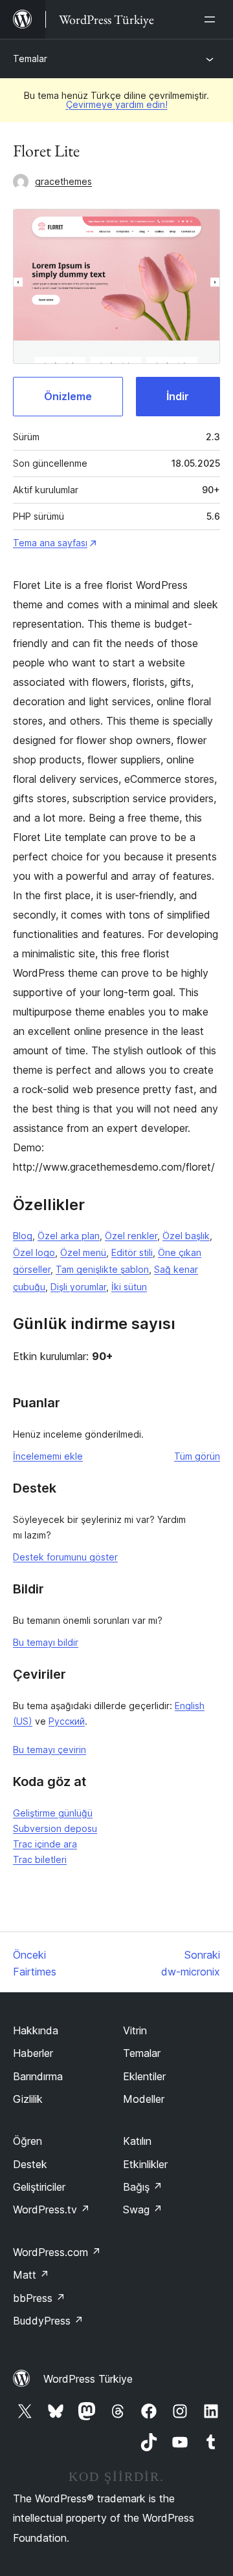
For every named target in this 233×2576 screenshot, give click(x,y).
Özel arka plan (69, 1236)
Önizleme (68, 396)
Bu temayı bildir (46, 1642)
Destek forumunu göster (65, 1557)
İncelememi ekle (48, 1456)
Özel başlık (186, 1236)
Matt (31, 2275)
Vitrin (135, 2030)
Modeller (144, 2099)
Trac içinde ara (45, 1844)
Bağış (143, 2187)
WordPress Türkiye (88, 2379)
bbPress (39, 2298)
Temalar (30, 59)
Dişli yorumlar (78, 1287)
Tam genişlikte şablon (102, 1269)
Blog (23, 1236)
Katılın (137, 2141)
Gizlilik (28, 2099)
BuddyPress (48, 2321)
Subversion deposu (55, 1828)
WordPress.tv (51, 2209)
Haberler (33, 2053)
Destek (30, 2164)
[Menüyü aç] (212, 19)
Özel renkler (131, 1236)
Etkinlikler (145, 2164)
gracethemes (63, 181)
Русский (67, 1721)
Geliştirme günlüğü (53, 1813)
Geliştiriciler (39, 2187)
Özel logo (34, 1252)
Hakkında (36, 2030)
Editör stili (132, 1252)
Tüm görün (197, 1456)
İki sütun (129, 1287)
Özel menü (83, 1252)
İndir (178, 396)
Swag (143, 2209)
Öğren (28, 2141)
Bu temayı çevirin (50, 1750)
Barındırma (38, 2076)
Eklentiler (144, 2076)
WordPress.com (57, 2252)
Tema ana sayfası (50, 543)
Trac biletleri (40, 1859)
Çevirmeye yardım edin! (117, 104)
